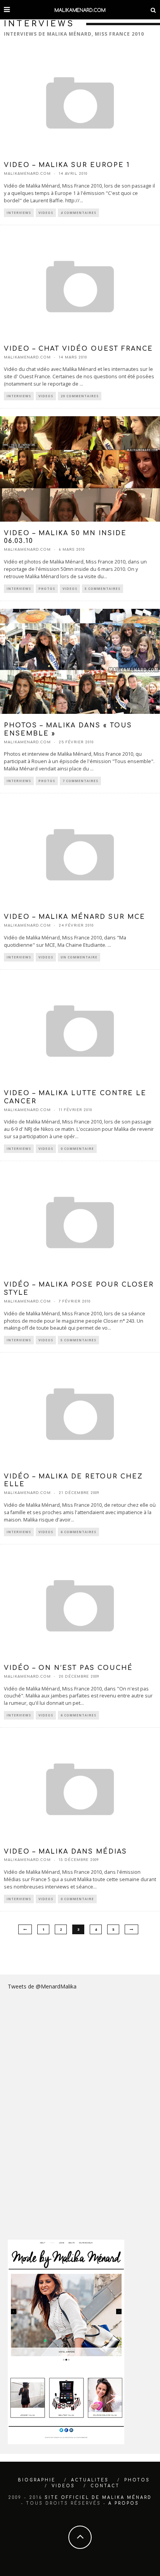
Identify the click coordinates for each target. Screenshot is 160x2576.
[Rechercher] (153, 10)
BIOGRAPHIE (37, 2480)
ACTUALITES (90, 2480)
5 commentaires (103, 588)
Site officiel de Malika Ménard (98, 2498)
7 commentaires (80, 781)
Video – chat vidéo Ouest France (78, 349)
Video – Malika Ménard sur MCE (75, 917)
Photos (47, 588)
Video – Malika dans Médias (65, 1852)
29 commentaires (80, 396)
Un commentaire (79, 957)
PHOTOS (137, 2480)
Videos (46, 213)
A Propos (124, 2503)
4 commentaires (78, 213)
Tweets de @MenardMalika (42, 1986)
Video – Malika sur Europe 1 (67, 165)
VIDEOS (63, 2486)
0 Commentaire (77, 1148)
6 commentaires (78, 1532)
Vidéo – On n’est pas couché (68, 1668)
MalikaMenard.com (27, 174)
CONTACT (105, 2486)
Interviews (19, 213)
